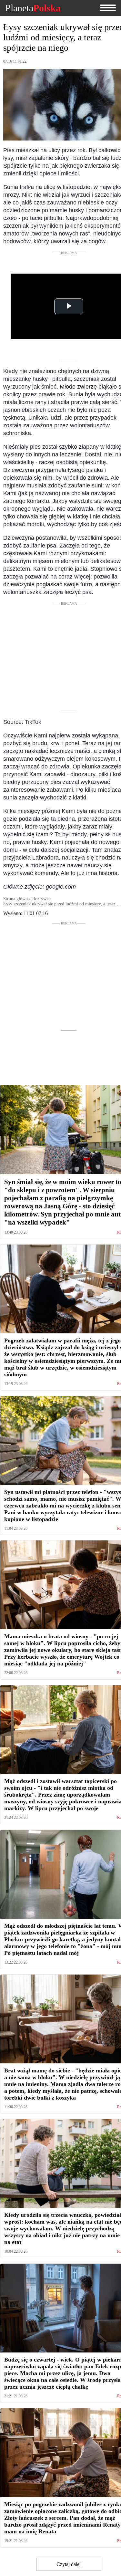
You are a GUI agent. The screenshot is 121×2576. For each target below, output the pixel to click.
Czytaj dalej (69, 2564)
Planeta (33, 8)
